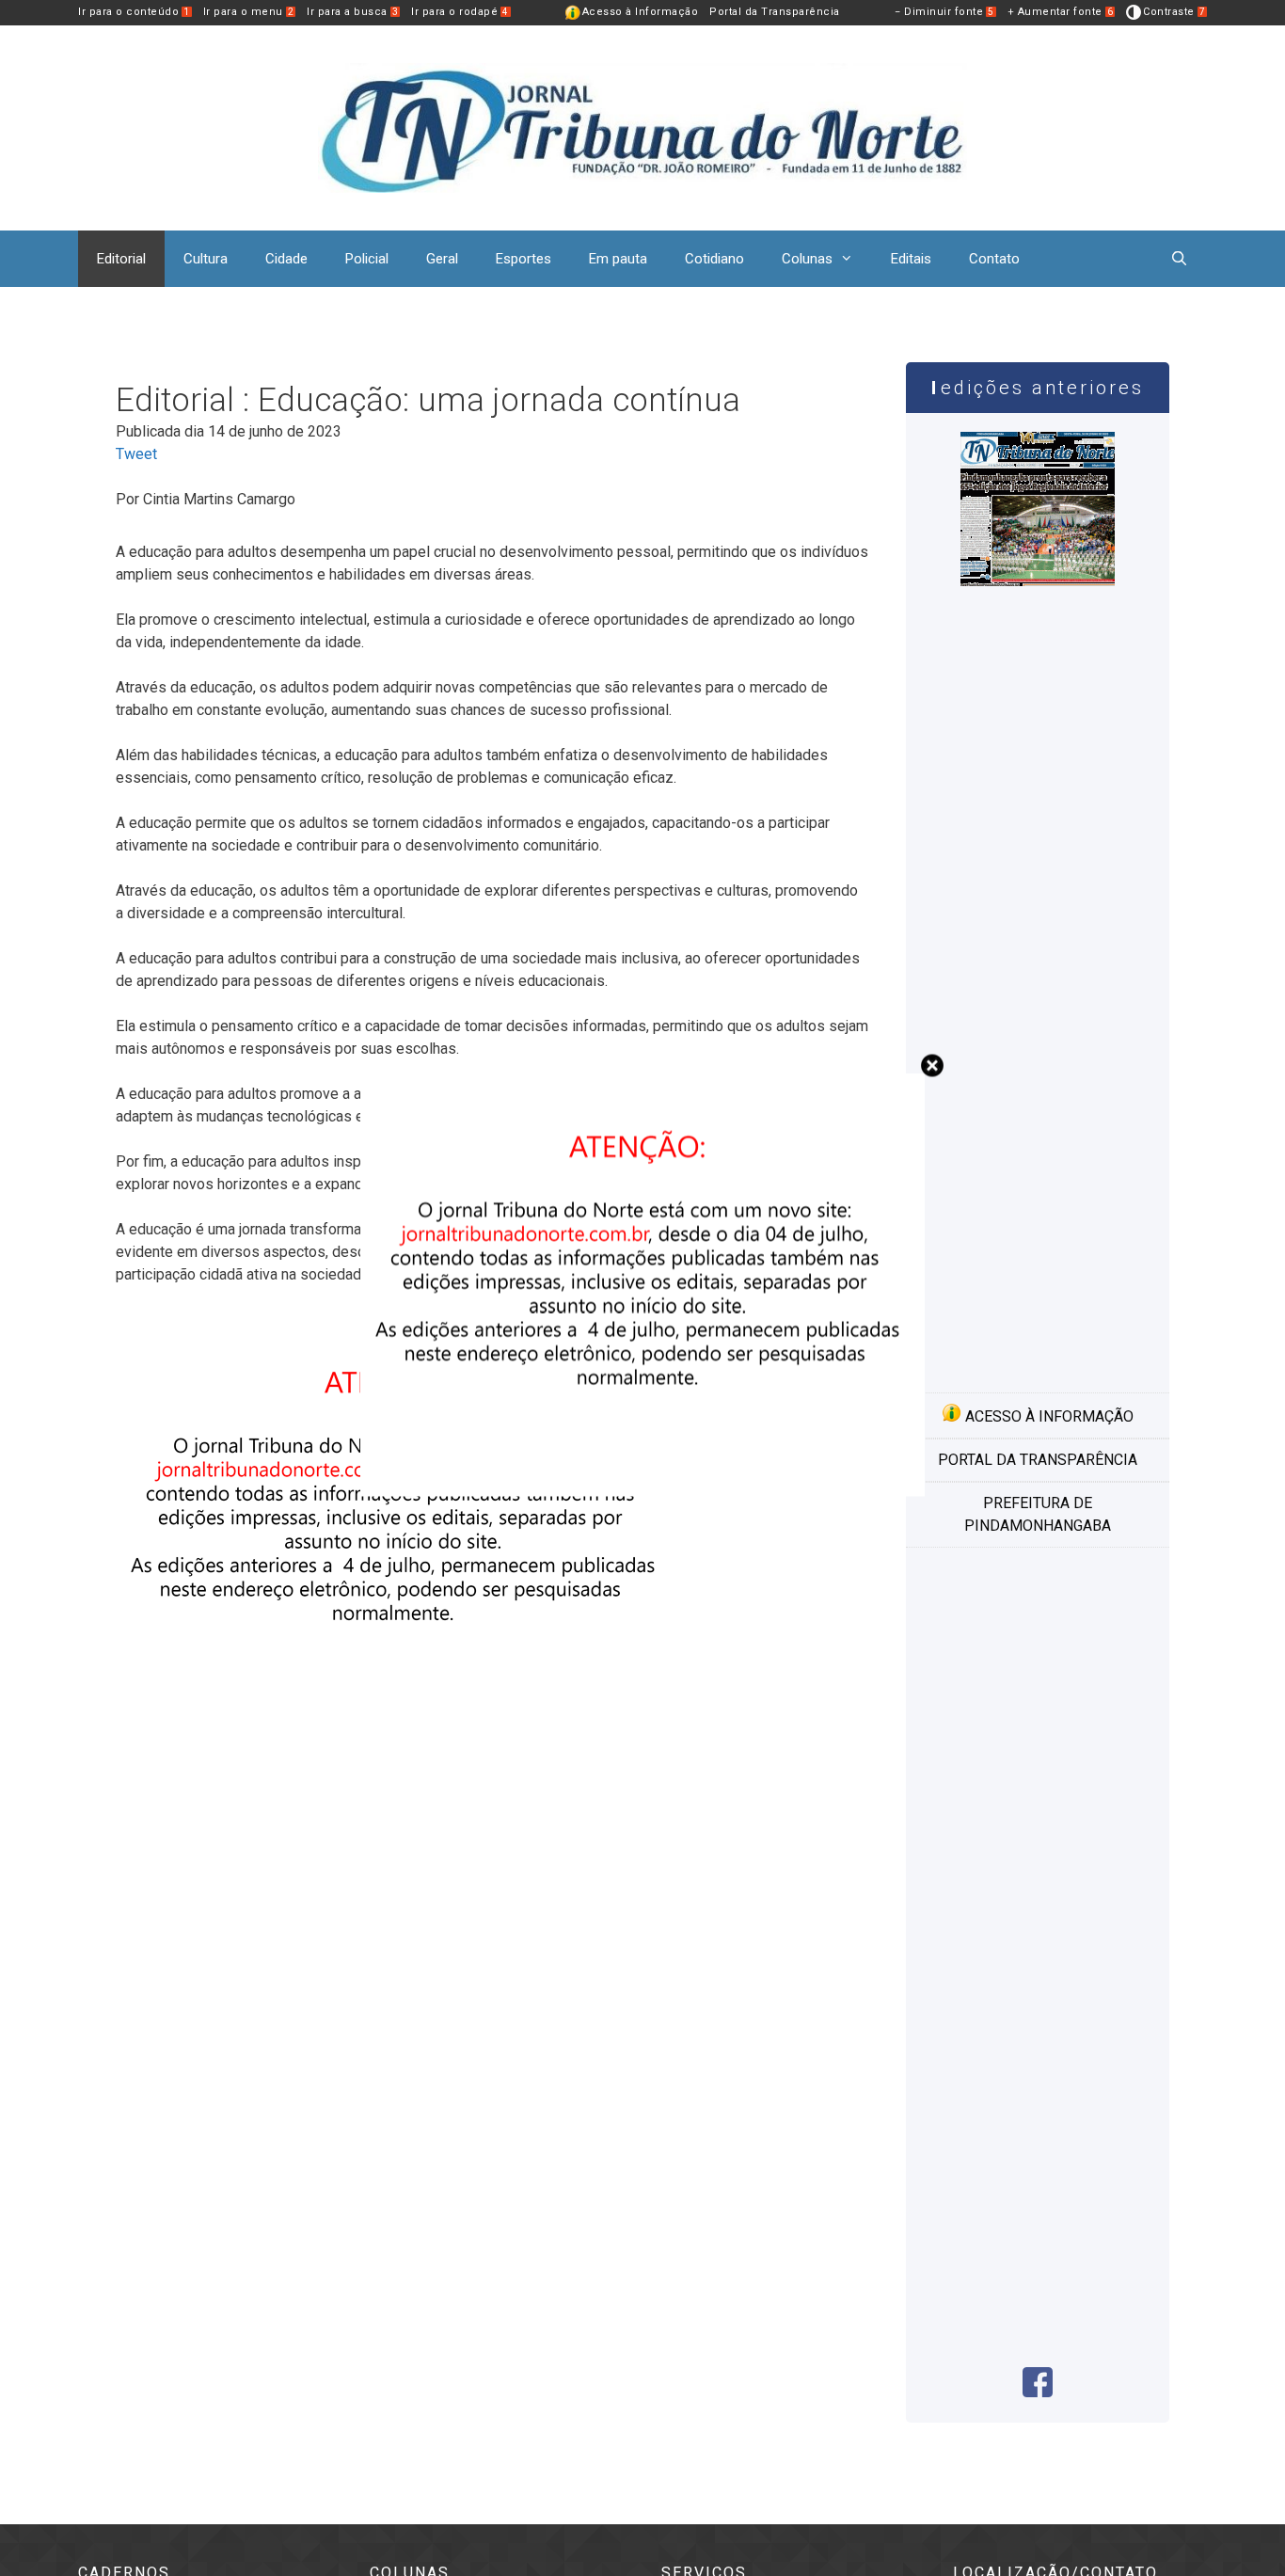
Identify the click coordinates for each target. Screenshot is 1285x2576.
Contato (994, 259)
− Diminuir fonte (944, 12)
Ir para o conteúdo (134, 12)
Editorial (121, 259)
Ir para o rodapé (460, 12)
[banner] (398, 1727)
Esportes (524, 259)
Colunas (807, 259)
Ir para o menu (249, 12)
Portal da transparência (1038, 1460)
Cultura (206, 259)
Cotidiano (714, 259)
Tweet (136, 454)
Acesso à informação (1047, 1416)
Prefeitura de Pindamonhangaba (1038, 1514)
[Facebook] (1038, 2392)
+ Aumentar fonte (1061, 12)
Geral (442, 259)
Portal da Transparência (775, 12)
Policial (367, 259)
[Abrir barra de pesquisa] (1179, 259)
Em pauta (618, 259)
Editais (911, 259)
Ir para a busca (352, 12)
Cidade (286, 259)
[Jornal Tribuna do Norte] (642, 127)
